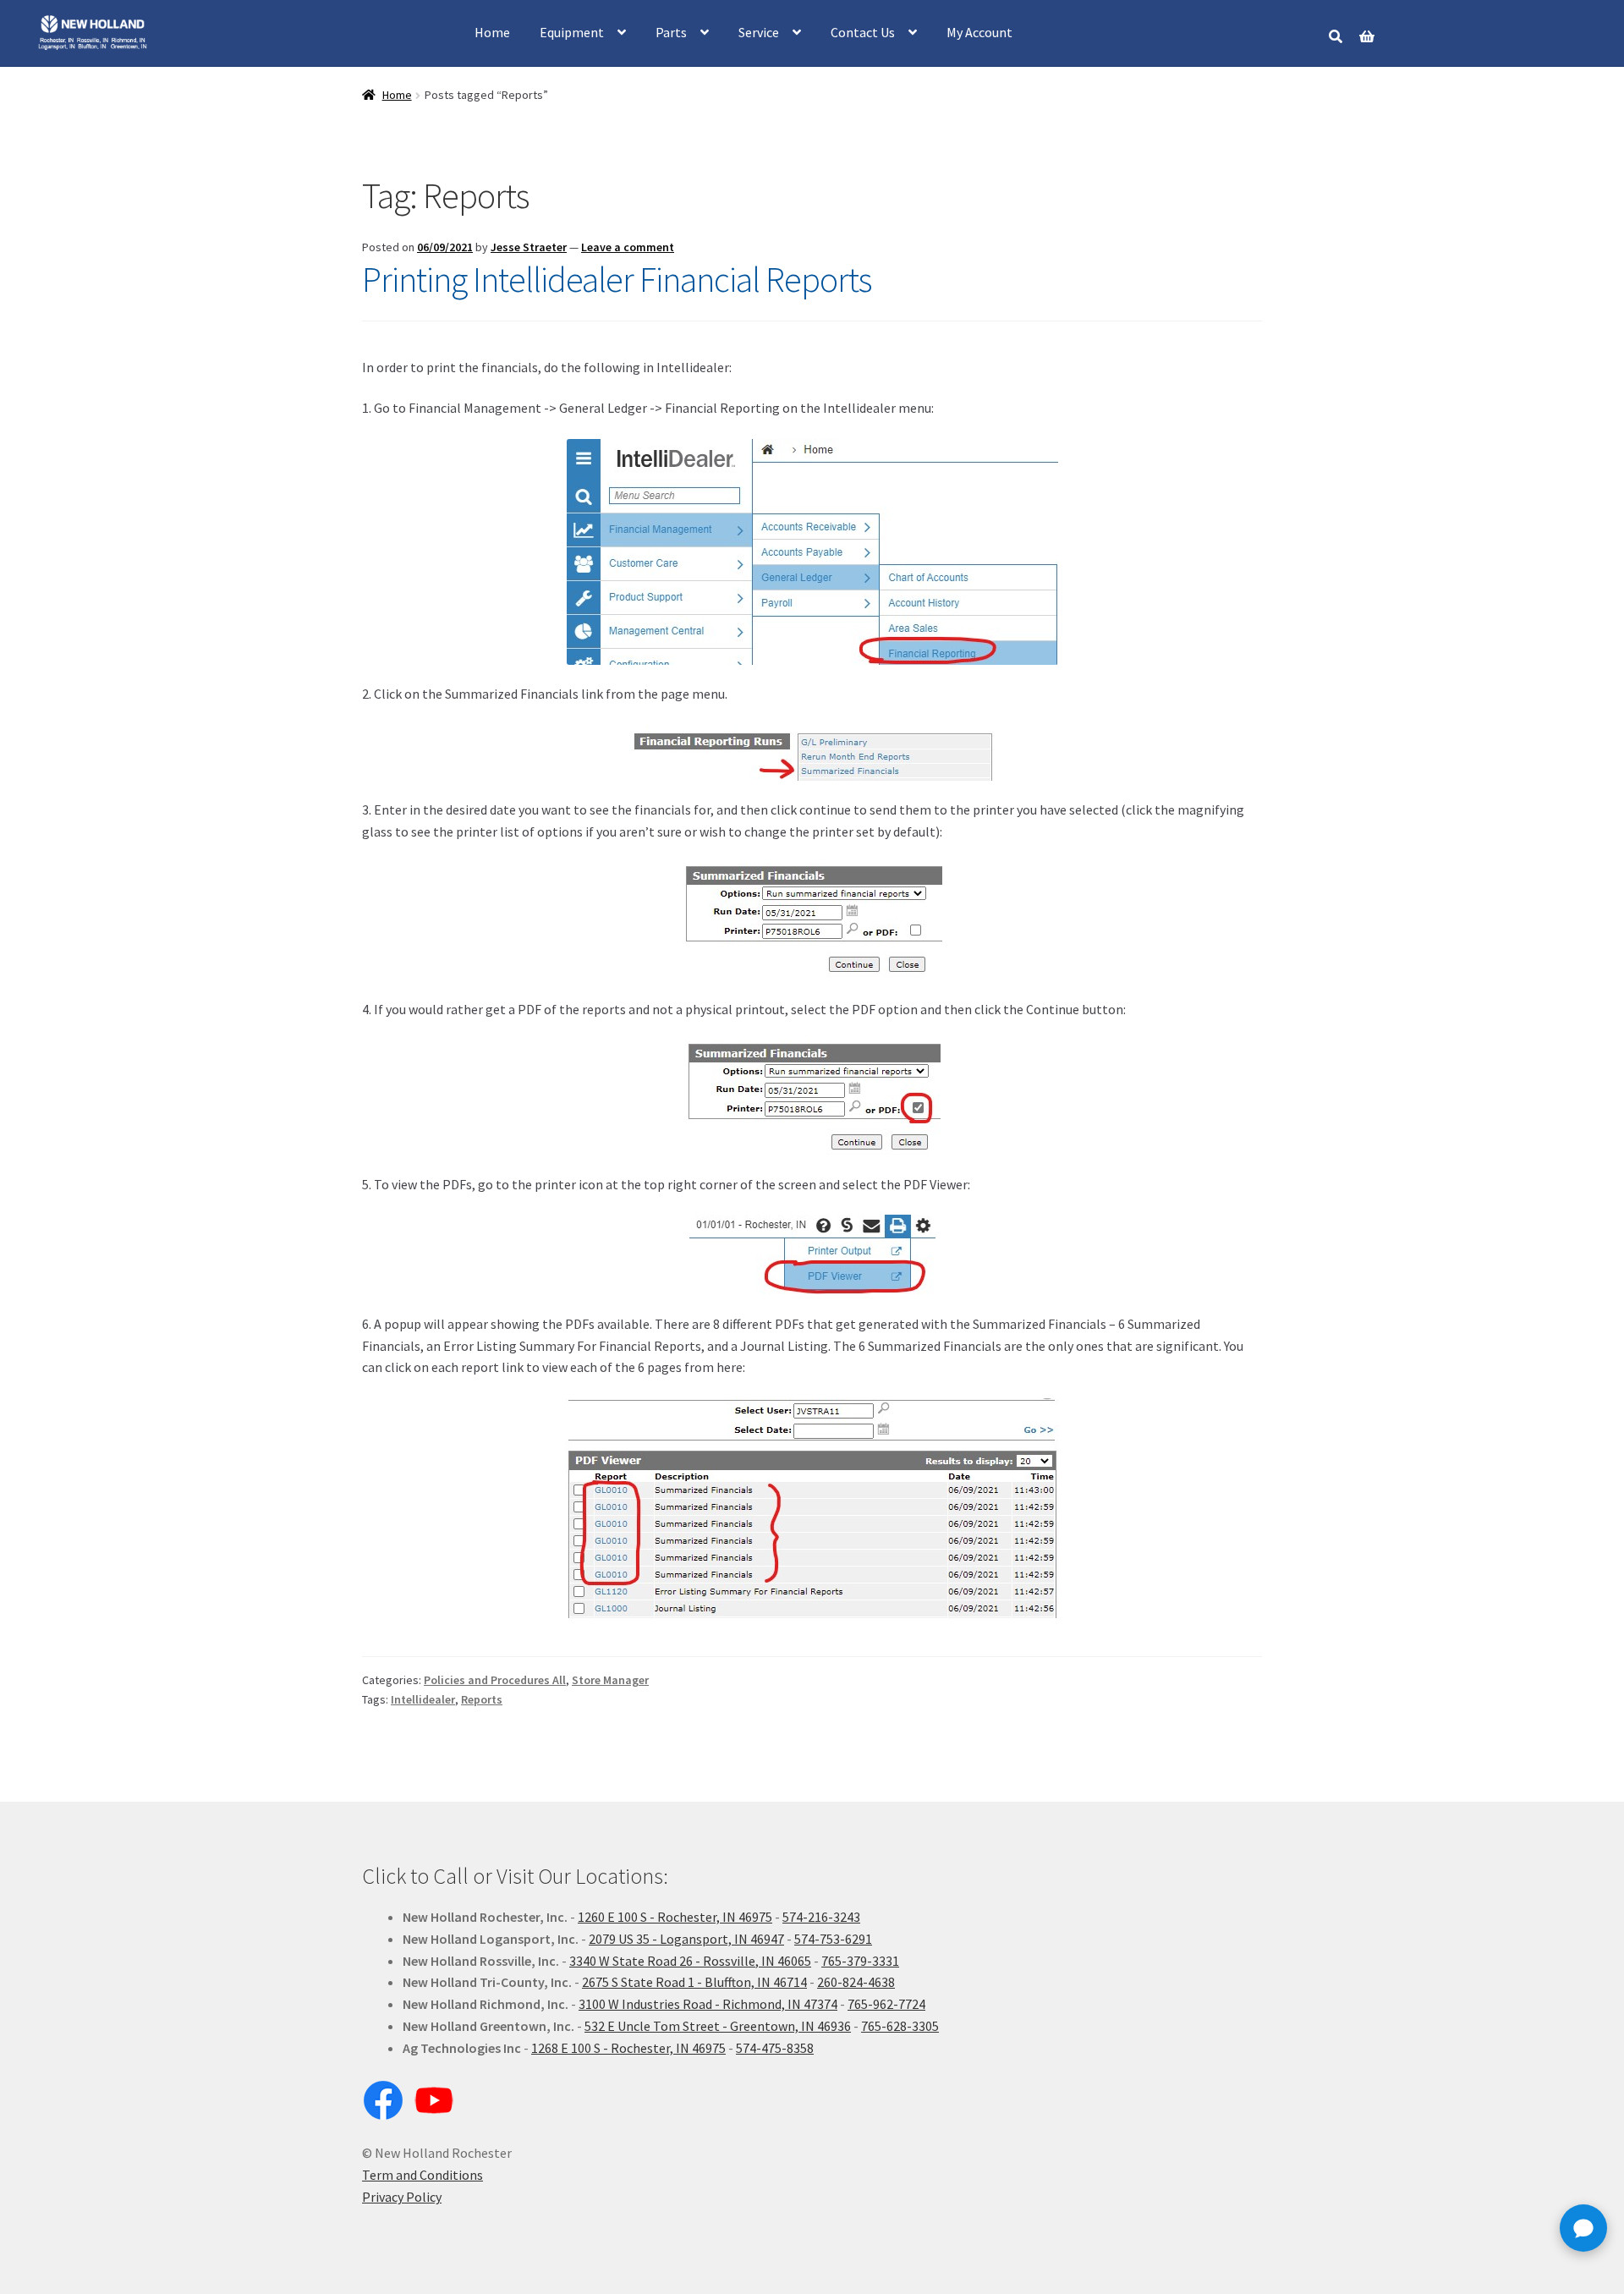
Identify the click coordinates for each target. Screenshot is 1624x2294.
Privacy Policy (402, 2197)
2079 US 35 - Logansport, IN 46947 (686, 1939)
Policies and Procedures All (495, 1680)
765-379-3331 (860, 1961)
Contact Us (863, 32)
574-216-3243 (821, 1917)
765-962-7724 (886, 2004)
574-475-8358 (775, 2048)
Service (759, 32)
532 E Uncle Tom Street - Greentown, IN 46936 (718, 2026)
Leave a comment (628, 247)
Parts (671, 32)
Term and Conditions (422, 2175)
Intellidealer (423, 1699)
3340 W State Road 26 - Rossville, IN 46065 (690, 1961)
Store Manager (610, 1680)
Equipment (572, 32)
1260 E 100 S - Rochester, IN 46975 (675, 1917)
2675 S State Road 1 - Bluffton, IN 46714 (694, 1982)
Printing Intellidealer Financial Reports (617, 279)
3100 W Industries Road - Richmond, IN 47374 (708, 2004)
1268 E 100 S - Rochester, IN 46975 (628, 2048)
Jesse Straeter (529, 247)
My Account (979, 32)
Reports (482, 1699)
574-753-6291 (833, 1939)
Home (492, 32)
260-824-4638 (856, 1982)
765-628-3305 (900, 2026)
